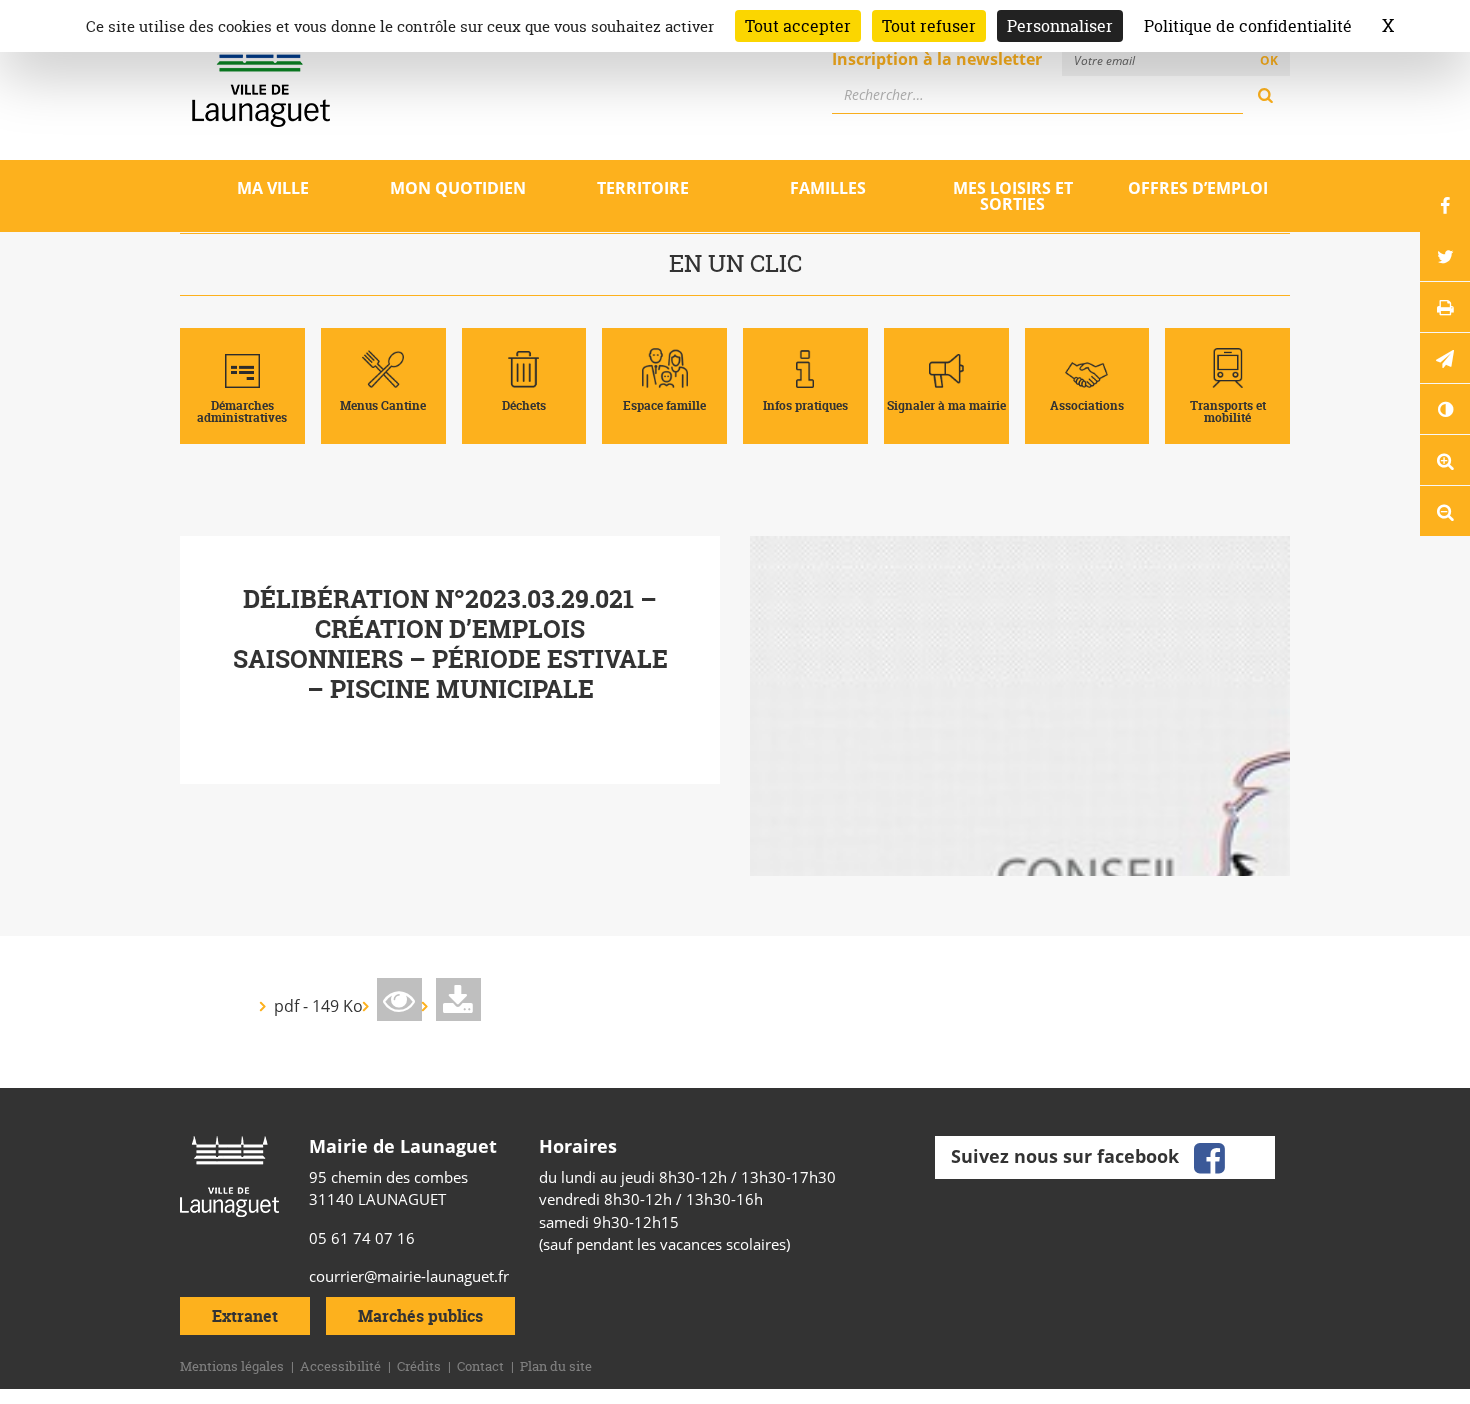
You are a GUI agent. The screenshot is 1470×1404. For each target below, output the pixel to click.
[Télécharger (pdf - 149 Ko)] (458, 999)
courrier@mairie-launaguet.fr (409, 1276)
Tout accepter (798, 26)
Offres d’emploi (1198, 188)
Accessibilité (340, 1366)
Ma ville (273, 188)
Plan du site (556, 1366)
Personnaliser (1060, 26)
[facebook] (1209, 1155)
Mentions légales (232, 1366)
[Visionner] (399, 999)
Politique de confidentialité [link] (1248, 26)
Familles (828, 188)
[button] (1445, 358)
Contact (480, 1366)
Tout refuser (929, 26)
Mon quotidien (458, 188)
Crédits (419, 1366)
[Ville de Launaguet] (229, 1175)
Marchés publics (420, 1316)
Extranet (245, 1316)
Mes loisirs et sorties (1013, 196)
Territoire (643, 188)
